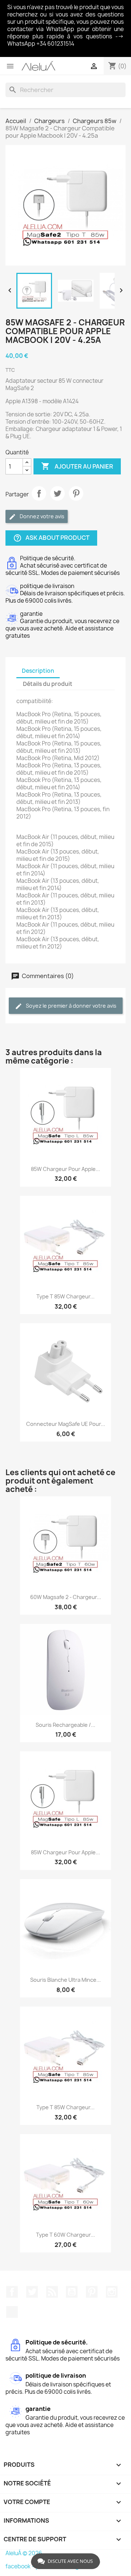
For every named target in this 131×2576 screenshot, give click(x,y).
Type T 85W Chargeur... (65, 1296)
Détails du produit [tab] (48, 684)
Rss (52, 2292)
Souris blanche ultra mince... (65, 1980)
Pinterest (76, 493)
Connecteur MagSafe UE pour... (66, 1424)
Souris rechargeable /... (65, 1725)
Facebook (12, 2292)
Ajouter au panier (77, 466)
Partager (39, 493)
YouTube (72, 2292)
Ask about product (51, 538)
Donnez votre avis (41, 516)
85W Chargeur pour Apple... (65, 1169)
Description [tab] (38, 671)
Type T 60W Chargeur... (65, 2235)
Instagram (112, 2292)
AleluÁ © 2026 (24, 2553)
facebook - (20, 2566)
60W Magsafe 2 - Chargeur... (66, 1597)
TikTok (12, 2312)
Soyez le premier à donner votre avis (71, 1006)
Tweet (57, 493)
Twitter (32, 2292)
